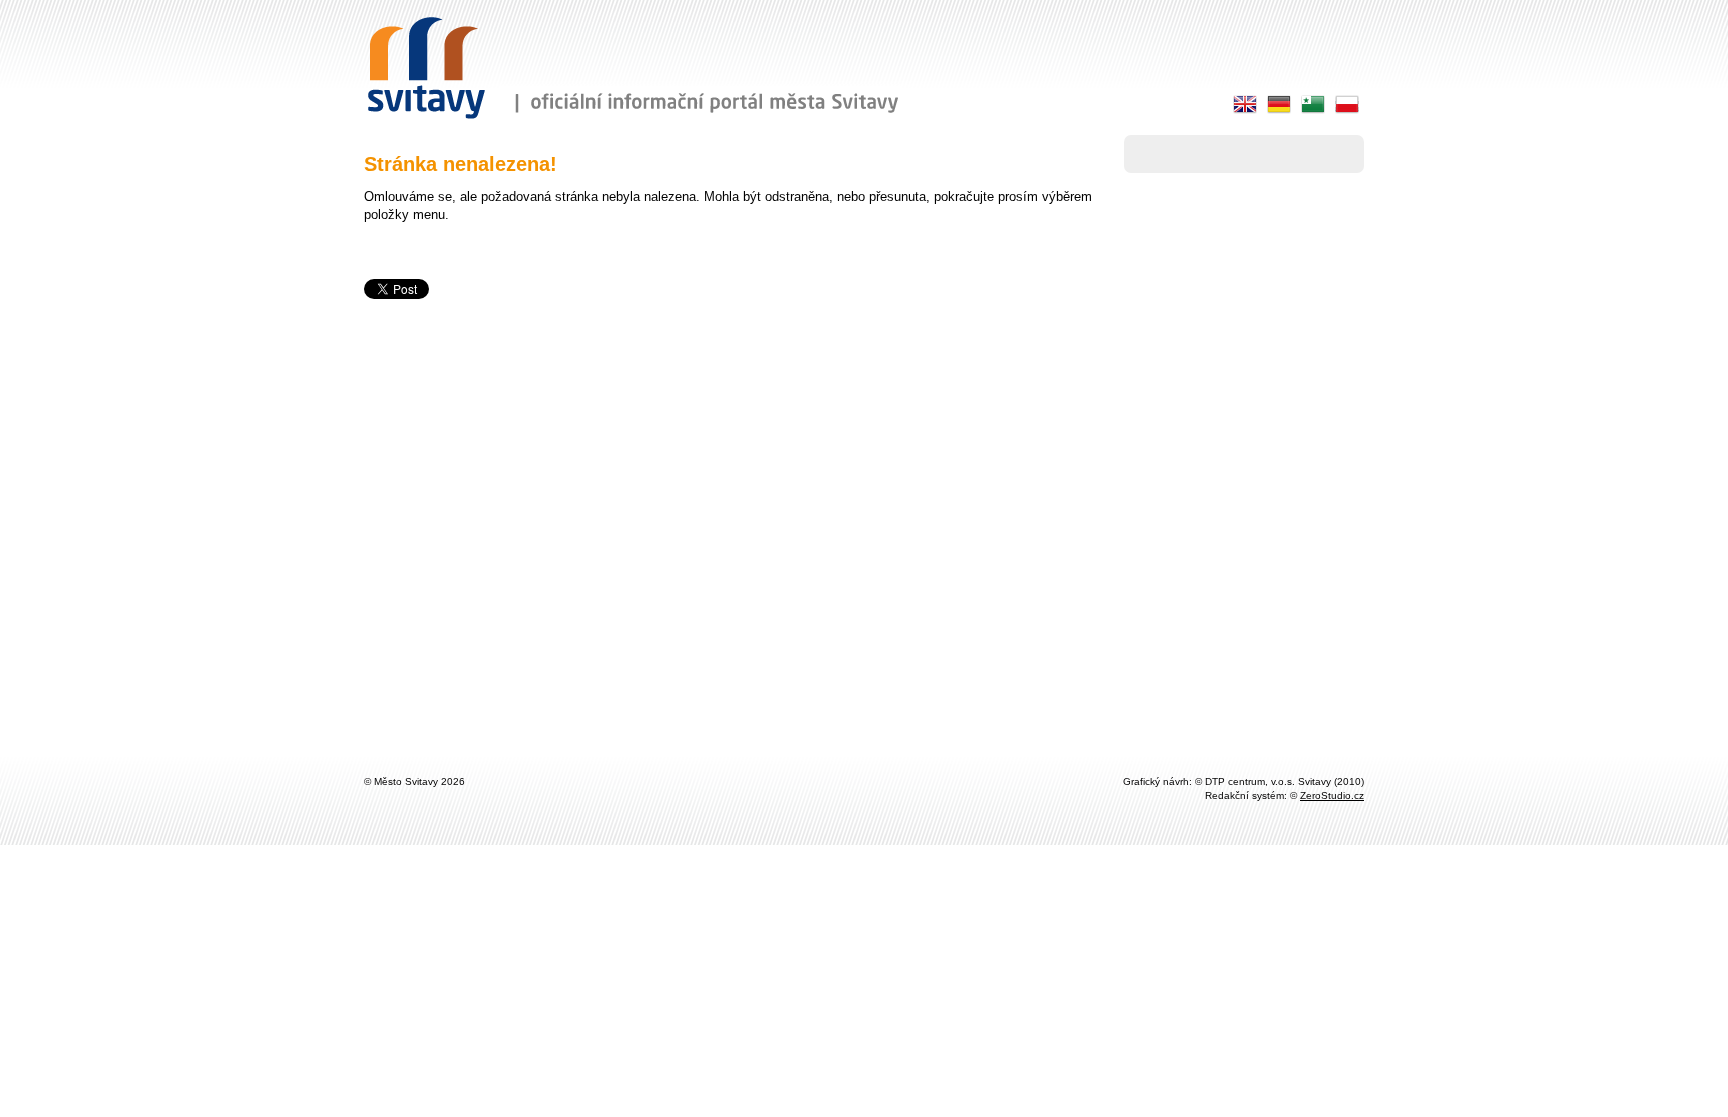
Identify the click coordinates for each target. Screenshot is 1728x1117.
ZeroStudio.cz (1332, 795)
